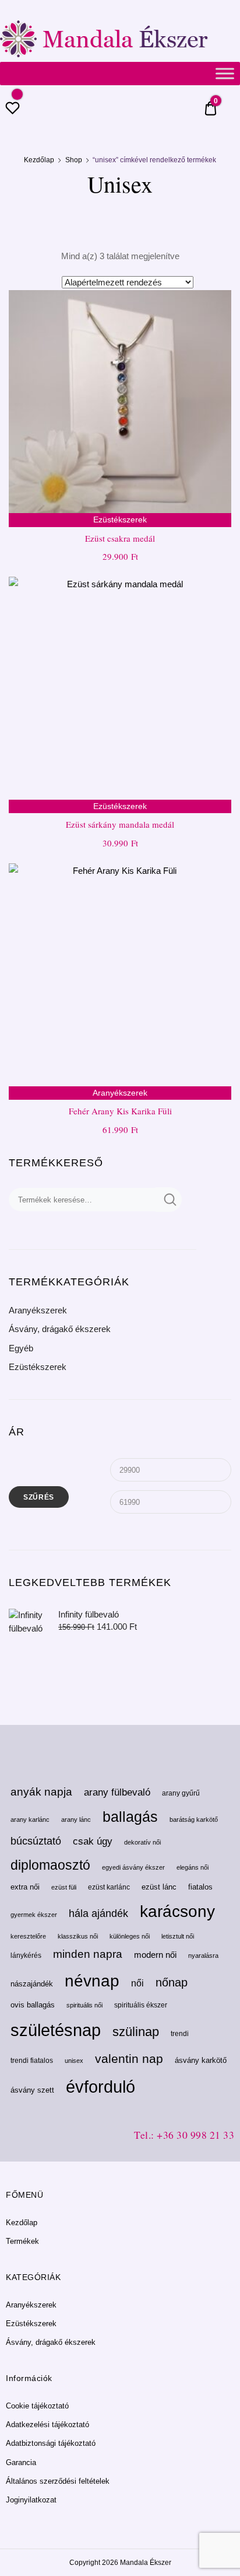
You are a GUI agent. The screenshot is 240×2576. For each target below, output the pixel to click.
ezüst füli (64, 1887)
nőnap (172, 1982)
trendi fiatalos (32, 2061)
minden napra (88, 1954)
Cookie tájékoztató (37, 2406)
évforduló (100, 2087)
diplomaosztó (50, 1865)
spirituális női (84, 2005)
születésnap (56, 2030)
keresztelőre (28, 1936)
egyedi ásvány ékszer (133, 1867)
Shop (74, 160)
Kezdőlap (39, 160)
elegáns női (193, 1867)
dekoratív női (142, 1842)
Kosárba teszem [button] (120, 1155)
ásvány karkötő (201, 2060)
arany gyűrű (181, 1793)
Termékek (22, 2241)
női (137, 1983)
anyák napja (41, 1792)
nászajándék (32, 1984)
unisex (74, 2061)
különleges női (130, 1936)
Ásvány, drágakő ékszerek (60, 1329)
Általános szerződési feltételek (58, 2481)
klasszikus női (78, 1936)
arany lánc (76, 1819)
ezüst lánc (159, 1887)
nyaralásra (203, 1955)
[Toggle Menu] (225, 73)
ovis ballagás (33, 2005)
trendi (180, 2034)
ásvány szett (32, 2090)
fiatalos (200, 1887)
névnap (92, 1981)
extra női (25, 1887)
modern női (155, 1955)
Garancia (21, 2462)
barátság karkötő (194, 1819)
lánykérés (26, 1955)
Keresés (169, 1200)
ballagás (130, 1817)
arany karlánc (30, 1819)
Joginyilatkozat (31, 2500)
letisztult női (178, 1936)
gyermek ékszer (34, 1915)
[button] (216, 306)
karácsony (177, 1911)
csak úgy (93, 1841)
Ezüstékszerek (38, 1367)
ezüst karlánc (109, 1887)
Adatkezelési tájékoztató (47, 2425)
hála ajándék (98, 1913)
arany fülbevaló (117, 1792)
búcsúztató (36, 1841)
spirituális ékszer (141, 2005)
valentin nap (129, 2059)
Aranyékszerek (38, 1310)
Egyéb (21, 1348)
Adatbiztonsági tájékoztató (51, 2443)
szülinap (136, 2032)
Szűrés (39, 1497)
